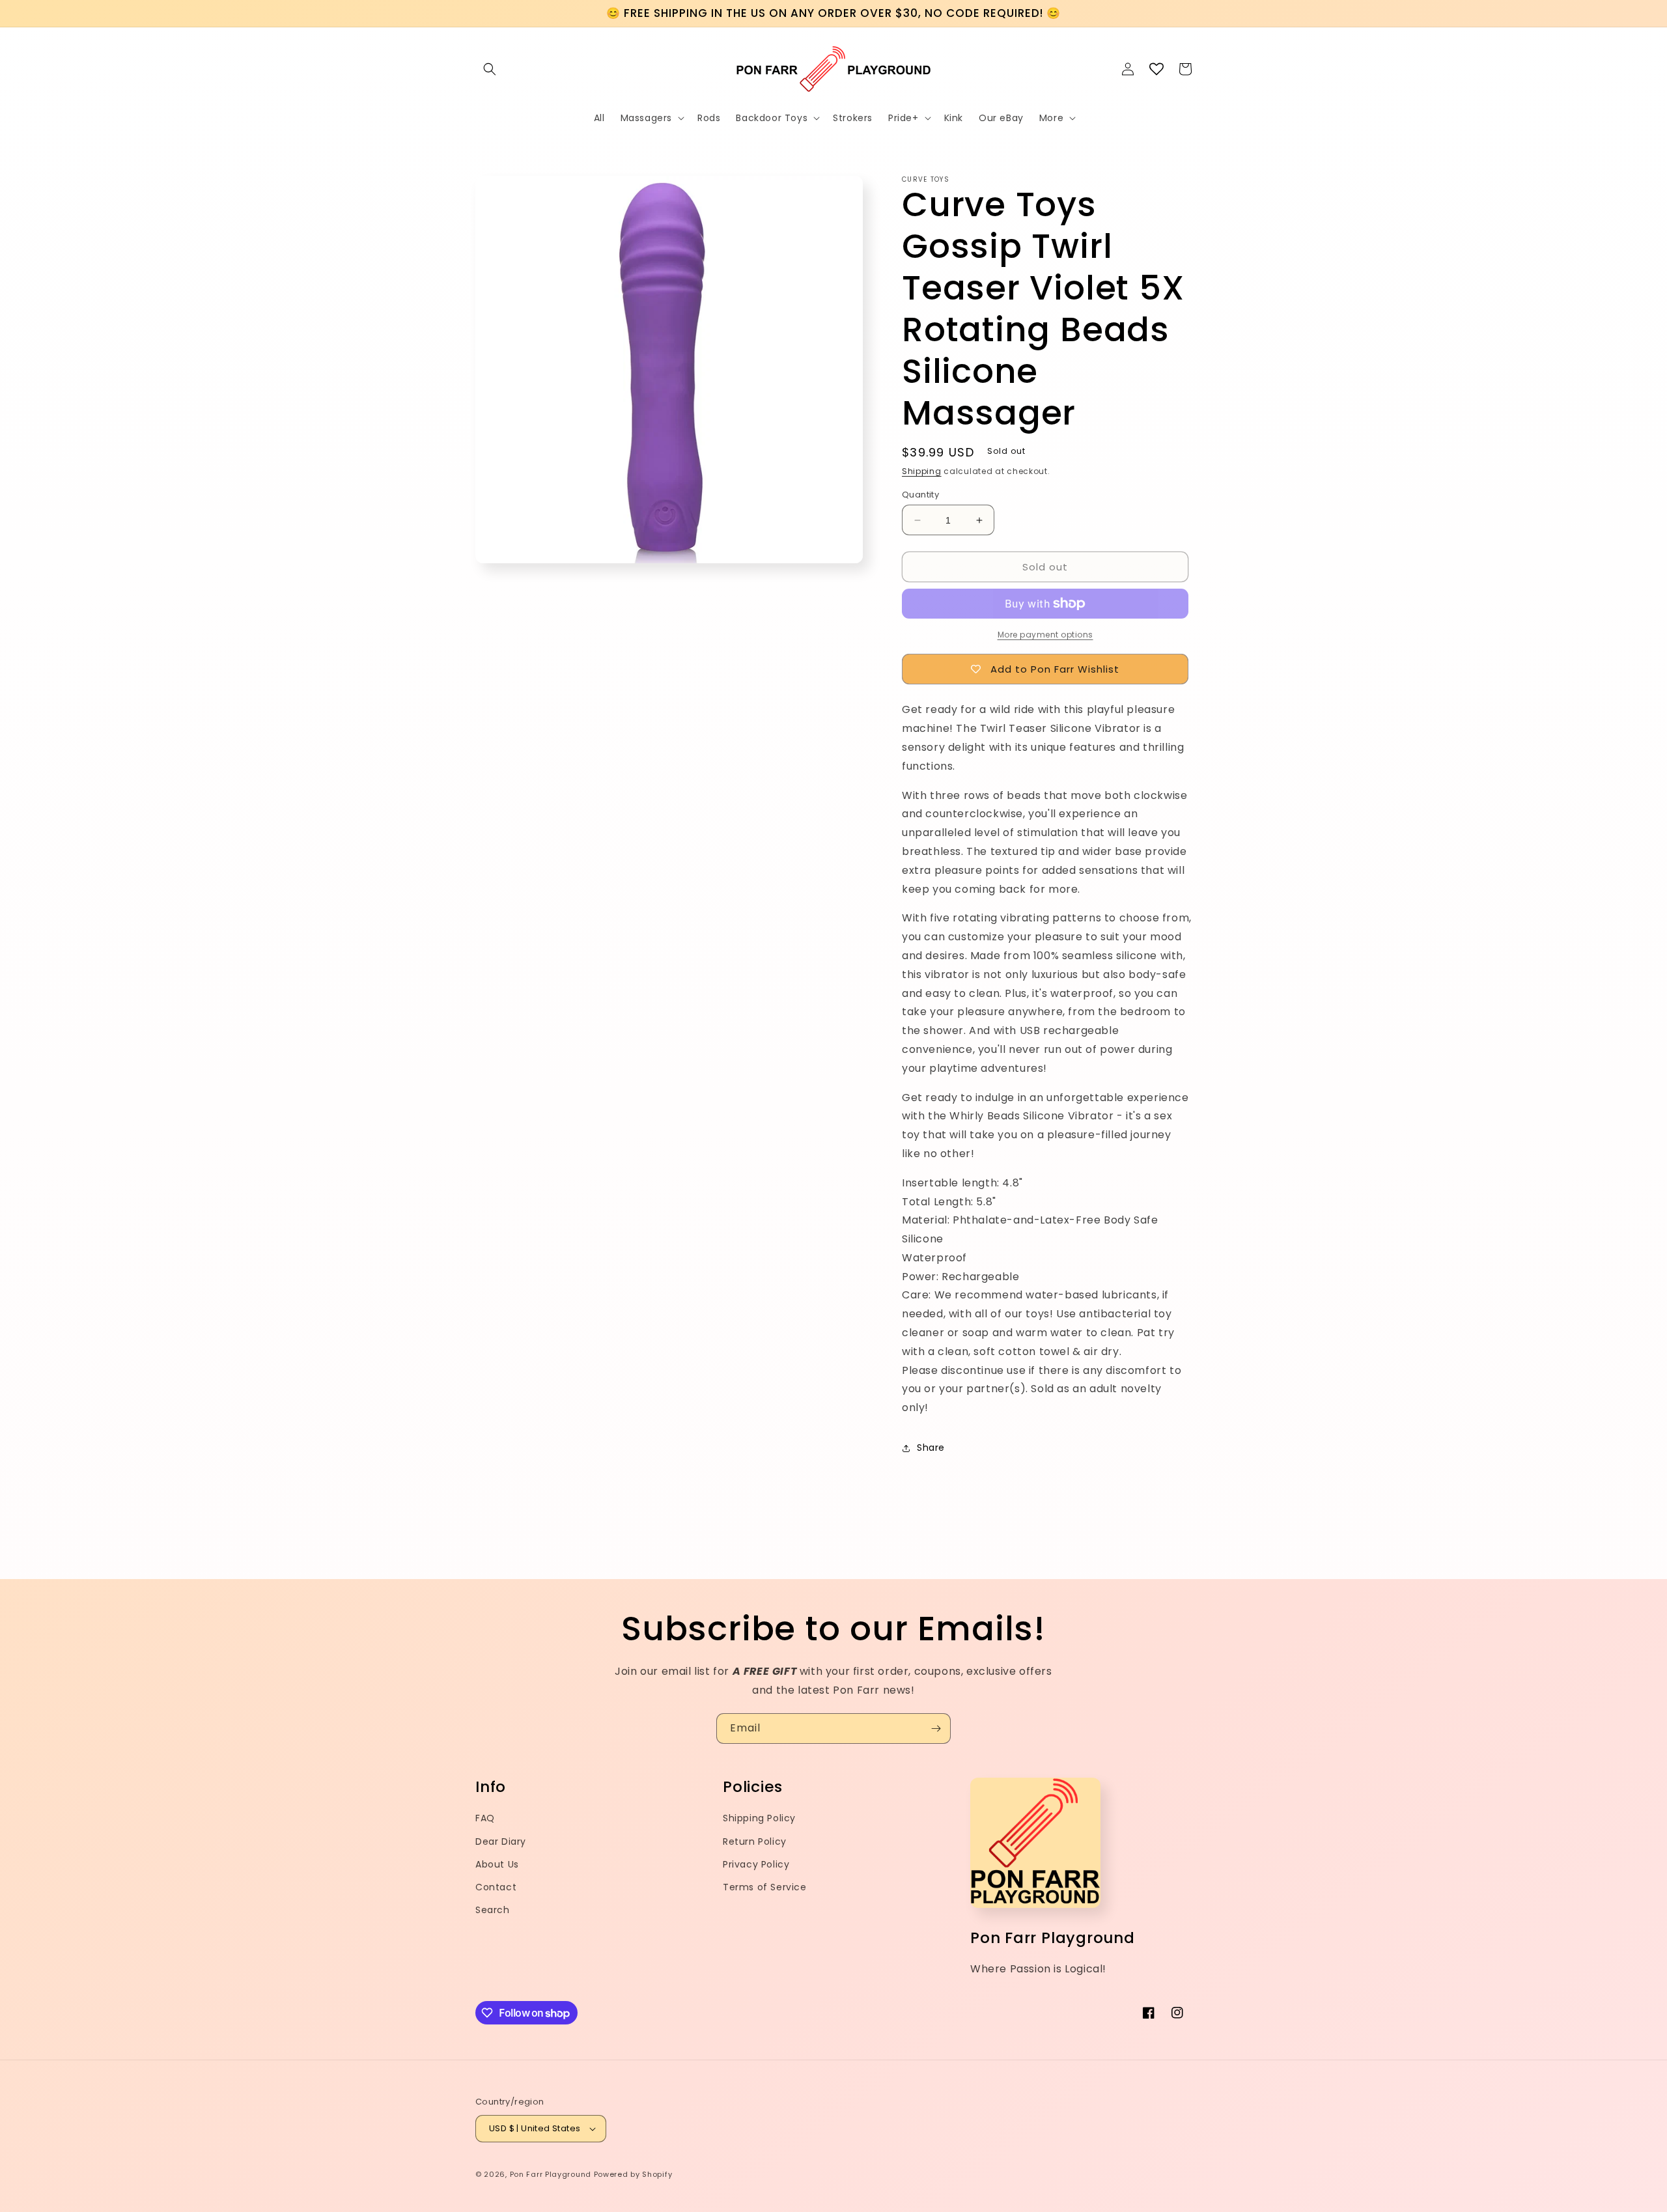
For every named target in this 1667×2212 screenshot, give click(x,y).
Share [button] (931, 1448)
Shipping (922, 471)
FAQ (485, 1818)
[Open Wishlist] (1156, 69)
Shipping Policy (759, 1818)
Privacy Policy (756, 1864)
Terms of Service (765, 1887)
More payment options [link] (1045, 635)
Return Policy (755, 1841)
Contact (496, 1887)
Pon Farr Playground (551, 2174)
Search (493, 1910)
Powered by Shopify (633, 2174)
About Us (497, 1864)
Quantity (920, 495)
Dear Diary (501, 1841)
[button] (490, 69)
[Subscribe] (936, 1729)
